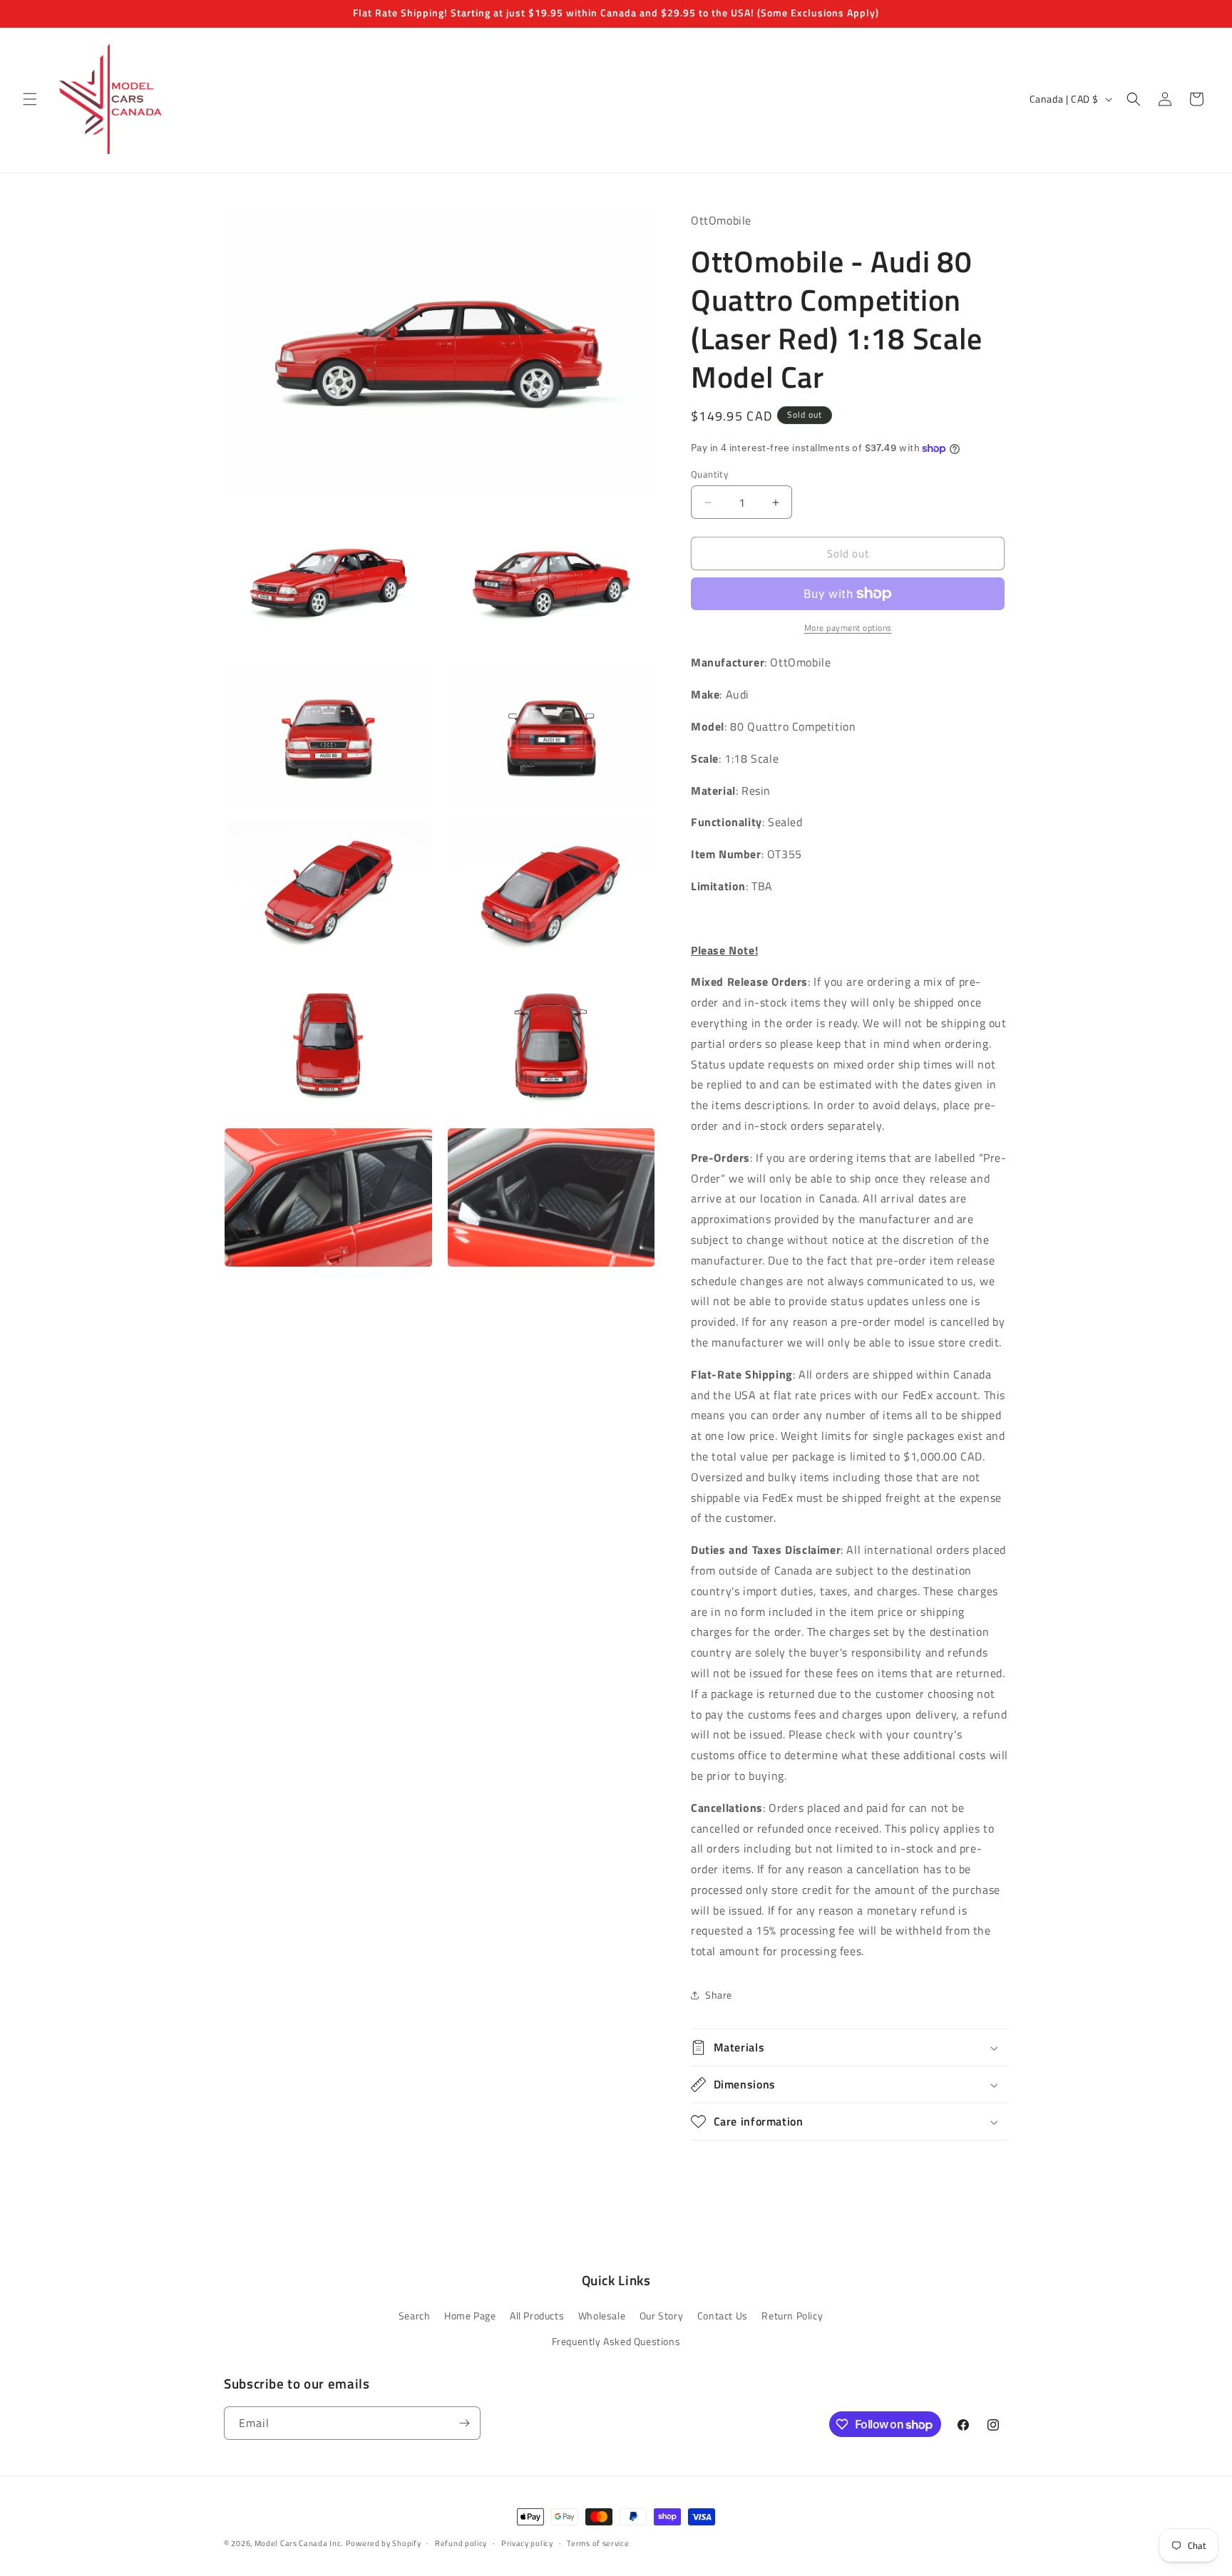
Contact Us (723, 2315)
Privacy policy (527, 2543)
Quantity (709, 474)
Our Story (661, 2315)
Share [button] (719, 1995)
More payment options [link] (848, 628)
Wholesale (602, 2315)
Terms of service (598, 2543)
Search (415, 2315)
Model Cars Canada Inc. (299, 2543)
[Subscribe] (464, 2423)
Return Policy (792, 2315)
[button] (30, 99)
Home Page (470, 2315)
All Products (537, 2315)
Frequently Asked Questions (616, 2341)
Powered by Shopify (384, 2543)
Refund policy (461, 2543)
